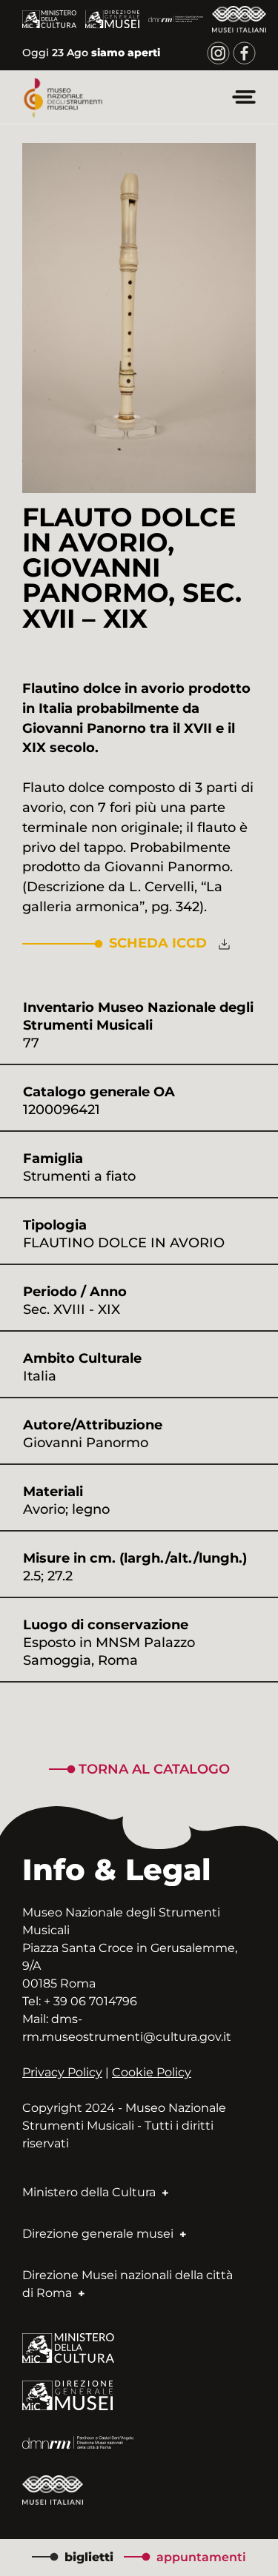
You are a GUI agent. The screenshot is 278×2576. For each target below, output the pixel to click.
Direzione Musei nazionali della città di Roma (128, 2284)
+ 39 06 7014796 (90, 2001)
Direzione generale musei (99, 2234)
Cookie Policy (152, 2072)
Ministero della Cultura (90, 2192)
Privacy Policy (62, 2072)
